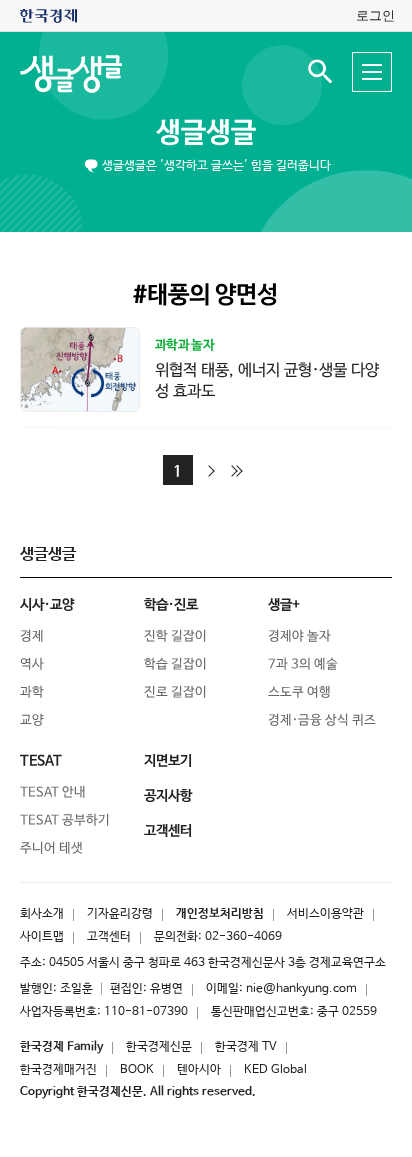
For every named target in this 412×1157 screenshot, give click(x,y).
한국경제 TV (246, 1047)
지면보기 (168, 761)
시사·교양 (47, 605)
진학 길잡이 (175, 636)
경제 (32, 636)
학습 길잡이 (175, 664)
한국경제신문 (159, 1047)
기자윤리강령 (120, 914)
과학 (32, 692)
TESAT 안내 (53, 792)
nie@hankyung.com (301, 989)
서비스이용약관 (325, 914)
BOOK (137, 1070)
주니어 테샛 (51, 848)
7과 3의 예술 (303, 664)
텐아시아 (199, 1070)
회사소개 (42, 914)
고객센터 (109, 937)
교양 (32, 720)
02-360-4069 (243, 937)
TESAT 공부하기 (65, 820)
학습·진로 (171, 605)
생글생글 (206, 133)
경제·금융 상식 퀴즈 (322, 720)
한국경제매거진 (58, 1070)
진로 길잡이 (175, 692)
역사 (32, 664)
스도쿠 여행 (299, 692)
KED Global (275, 1070)
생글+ (284, 605)
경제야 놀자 (299, 636)
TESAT (41, 761)
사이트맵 (42, 937)
